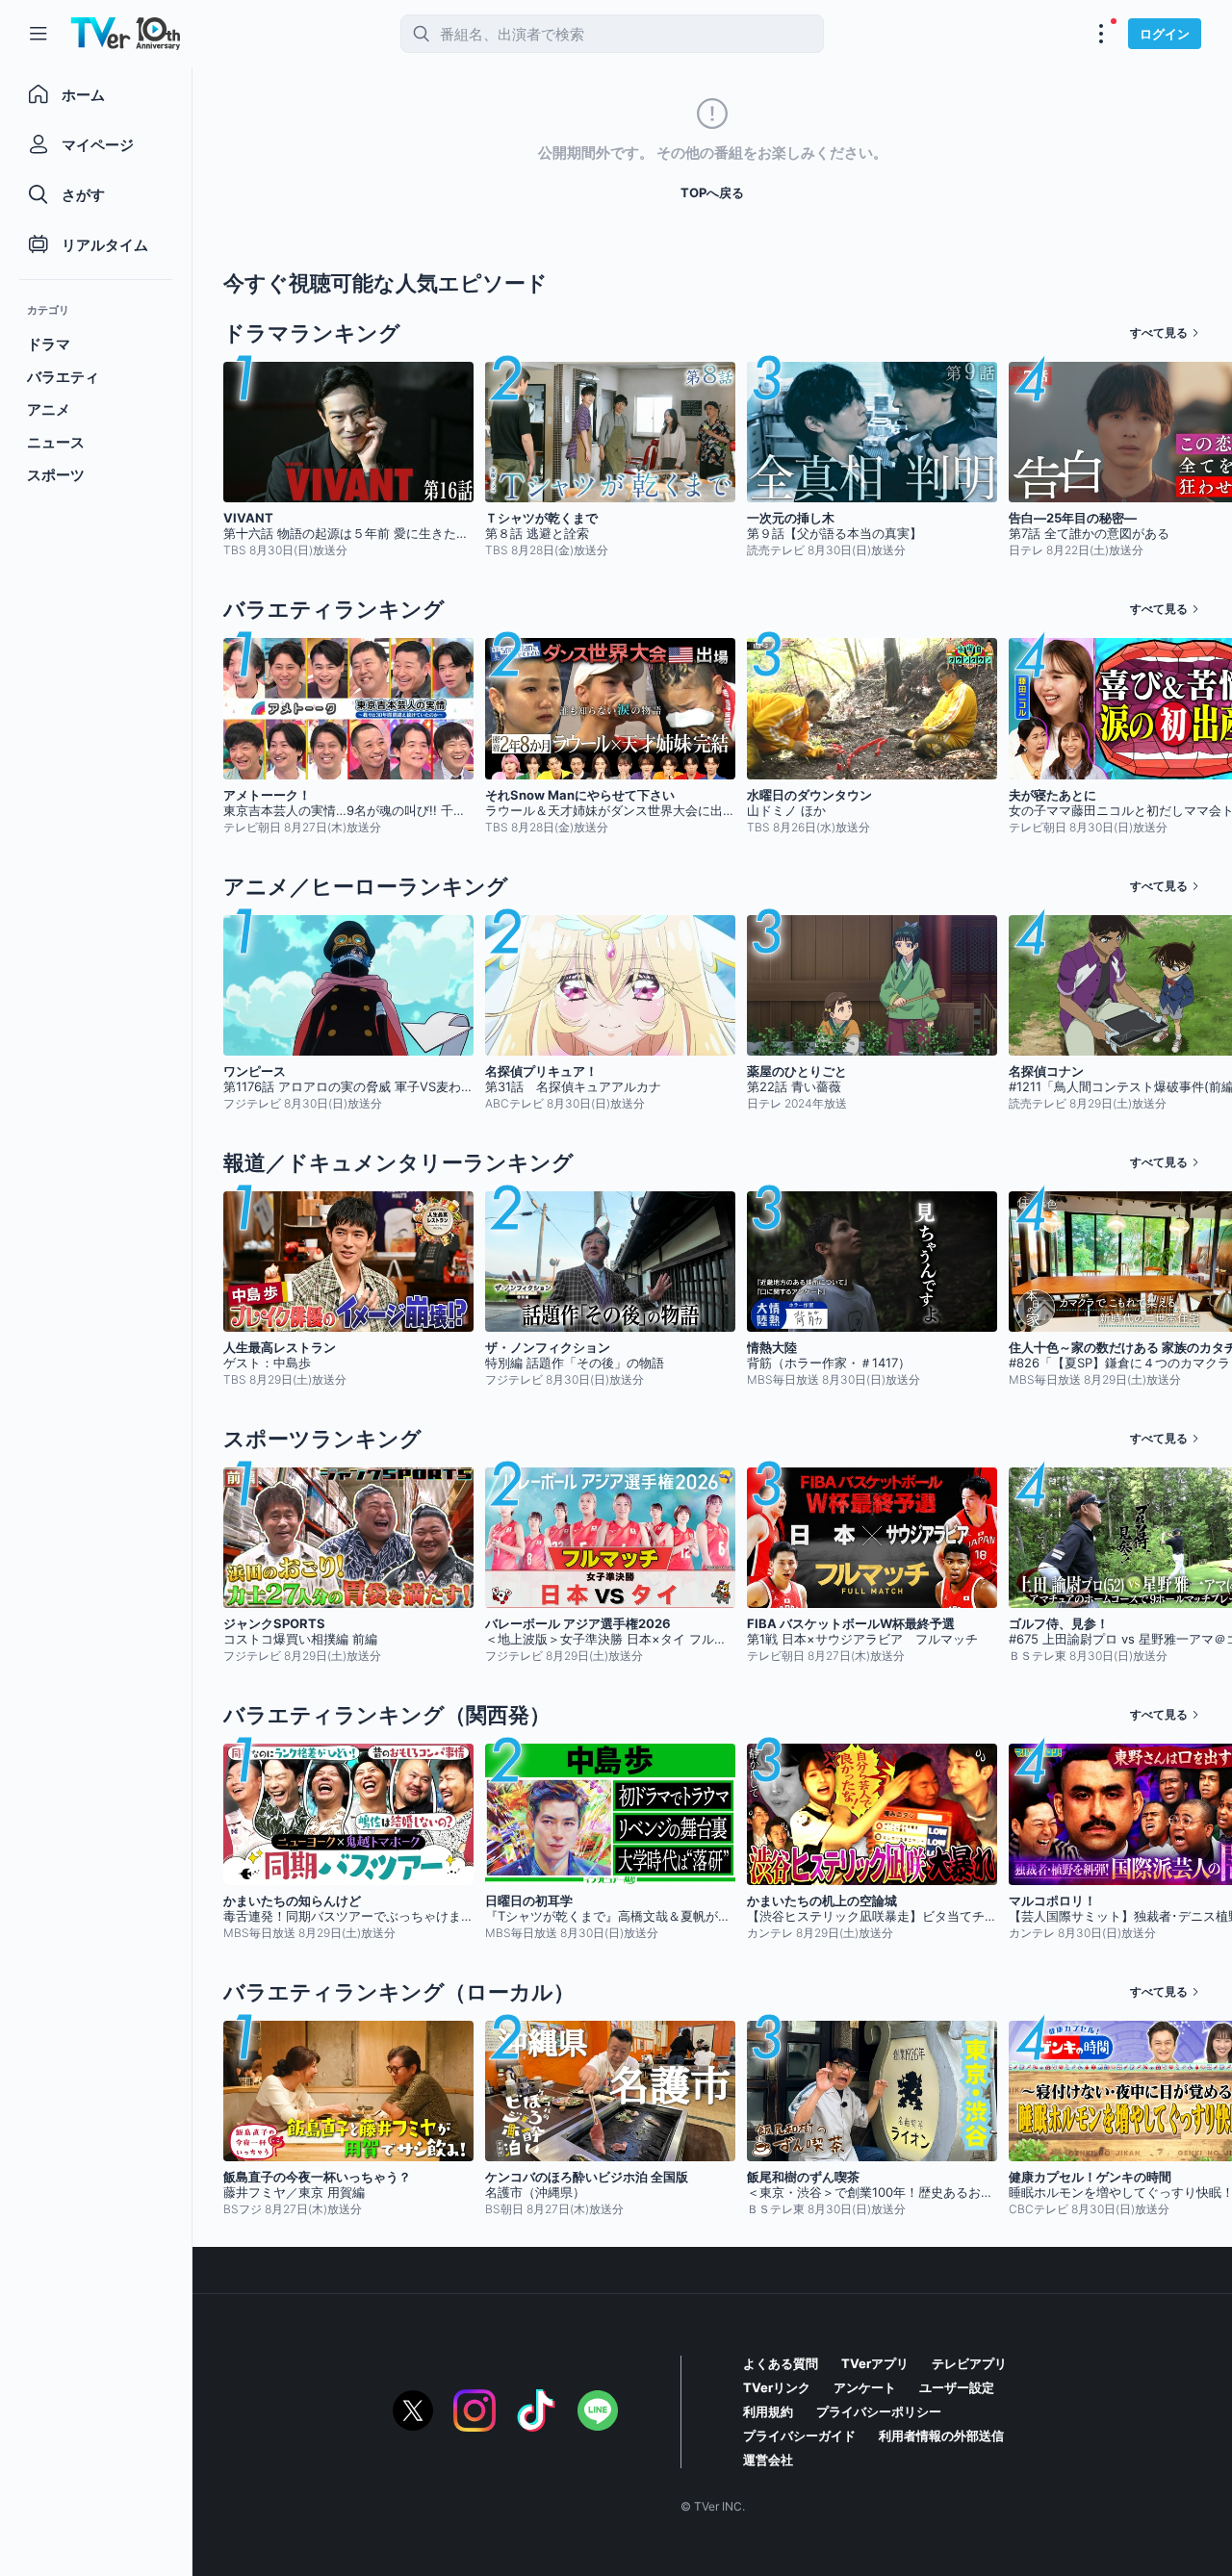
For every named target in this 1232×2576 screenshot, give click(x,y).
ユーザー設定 (957, 2387)
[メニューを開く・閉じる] (1101, 34)
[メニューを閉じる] (38, 34)
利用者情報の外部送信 (941, 2436)
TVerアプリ (875, 2363)
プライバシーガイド (799, 2436)
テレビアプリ (969, 2363)
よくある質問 (781, 2363)
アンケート (865, 2387)
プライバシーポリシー (879, 2411)
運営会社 (768, 2460)
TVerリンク (777, 2387)
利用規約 (768, 2411)
